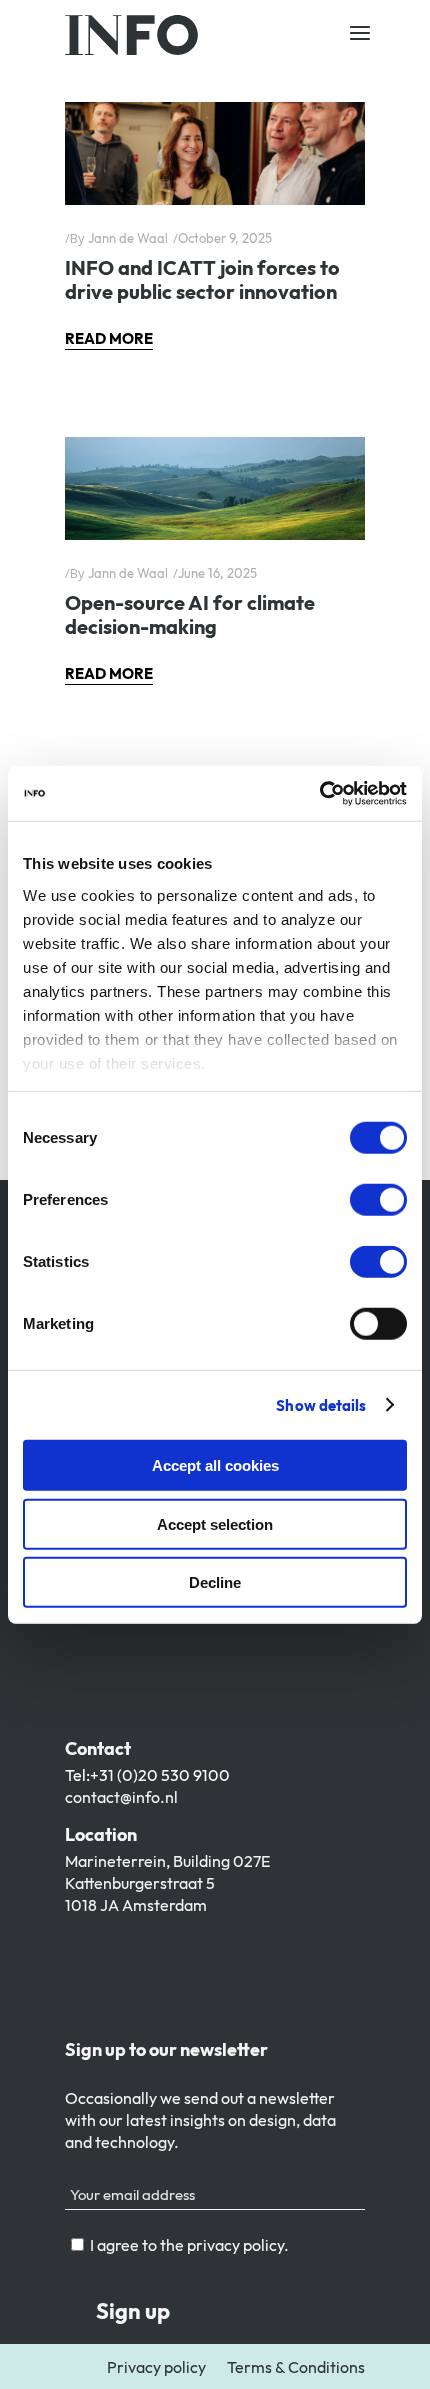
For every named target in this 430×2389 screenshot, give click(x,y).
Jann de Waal (128, 238)
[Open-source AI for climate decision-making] (215, 488)
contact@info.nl (121, 1797)
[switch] (378, 1200)
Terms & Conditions (296, 2367)
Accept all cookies (215, 1465)
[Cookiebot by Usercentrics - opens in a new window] (319, 793)
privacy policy (235, 2245)
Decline (215, 1582)
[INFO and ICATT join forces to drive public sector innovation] (215, 153)
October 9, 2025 (225, 238)
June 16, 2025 (217, 573)
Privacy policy (156, 2367)
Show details (321, 1404)
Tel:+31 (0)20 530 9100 (147, 1775)
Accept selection (215, 1523)
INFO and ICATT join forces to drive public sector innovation (202, 279)
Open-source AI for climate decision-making (190, 614)
